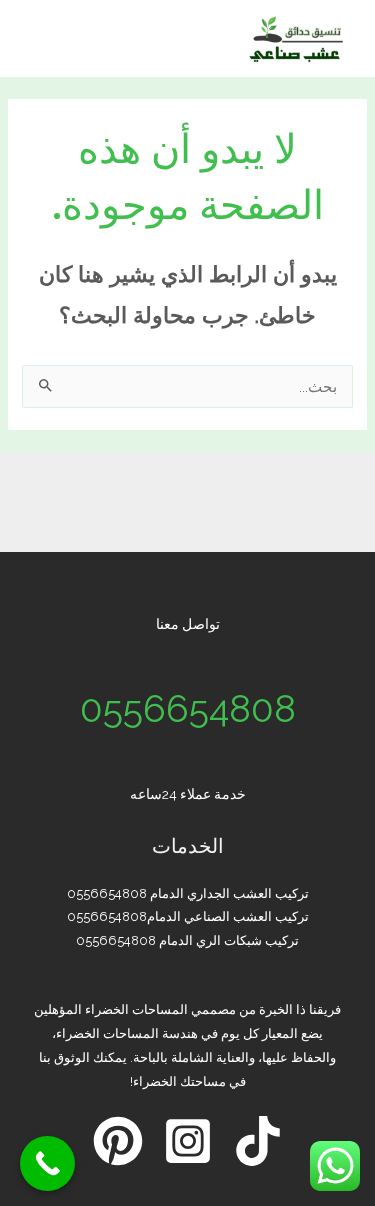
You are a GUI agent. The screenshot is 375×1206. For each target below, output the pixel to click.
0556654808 (188, 709)
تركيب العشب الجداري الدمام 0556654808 (188, 893)
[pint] (118, 1141)
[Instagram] (188, 1141)
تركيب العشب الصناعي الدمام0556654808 (188, 916)
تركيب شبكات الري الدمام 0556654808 (187, 940)
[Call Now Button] (47, 1163)
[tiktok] (258, 1141)
